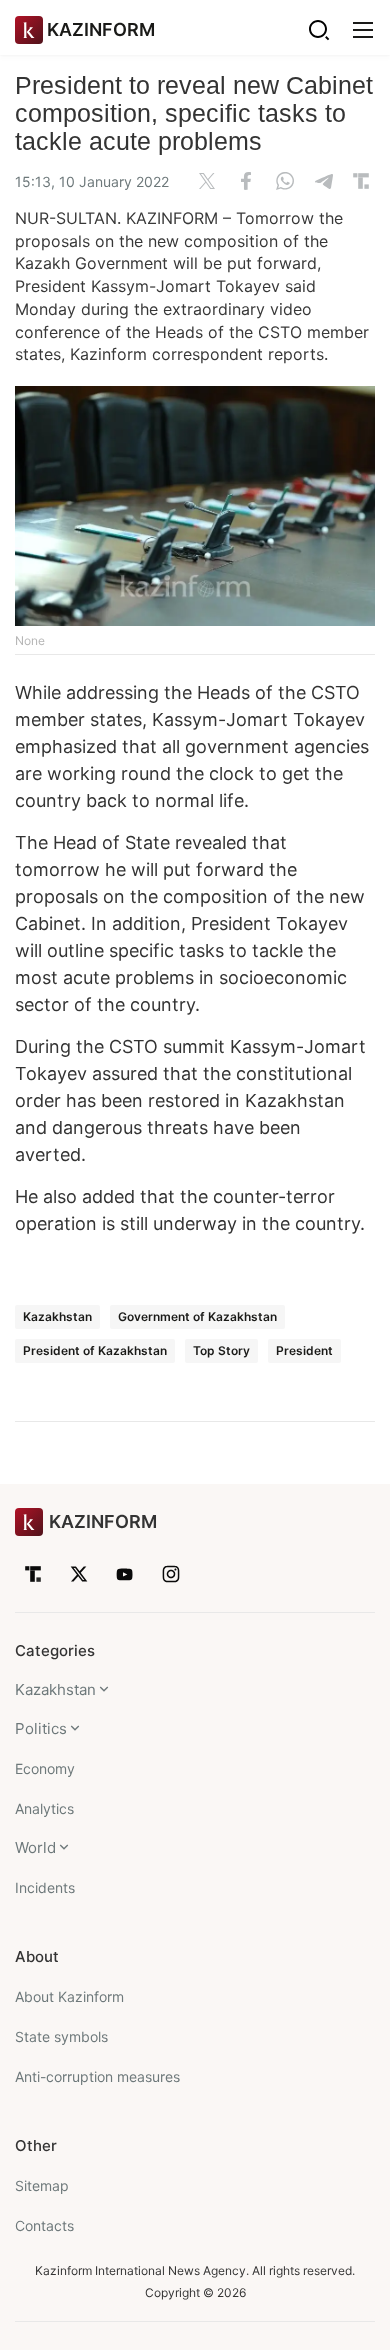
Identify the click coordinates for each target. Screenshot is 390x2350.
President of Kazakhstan (95, 1350)
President (304, 1350)
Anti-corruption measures (97, 2076)
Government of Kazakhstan (197, 1316)
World (35, 1847)
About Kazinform (69, 1996)
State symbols (61, 2036)
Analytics (44, 1808)
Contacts (44, 2225)
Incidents (45, 1887)
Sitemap (42, 2185)
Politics (41, 1728)
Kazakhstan (57, 1316)
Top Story (221, 1350)
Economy (45, 1768)
